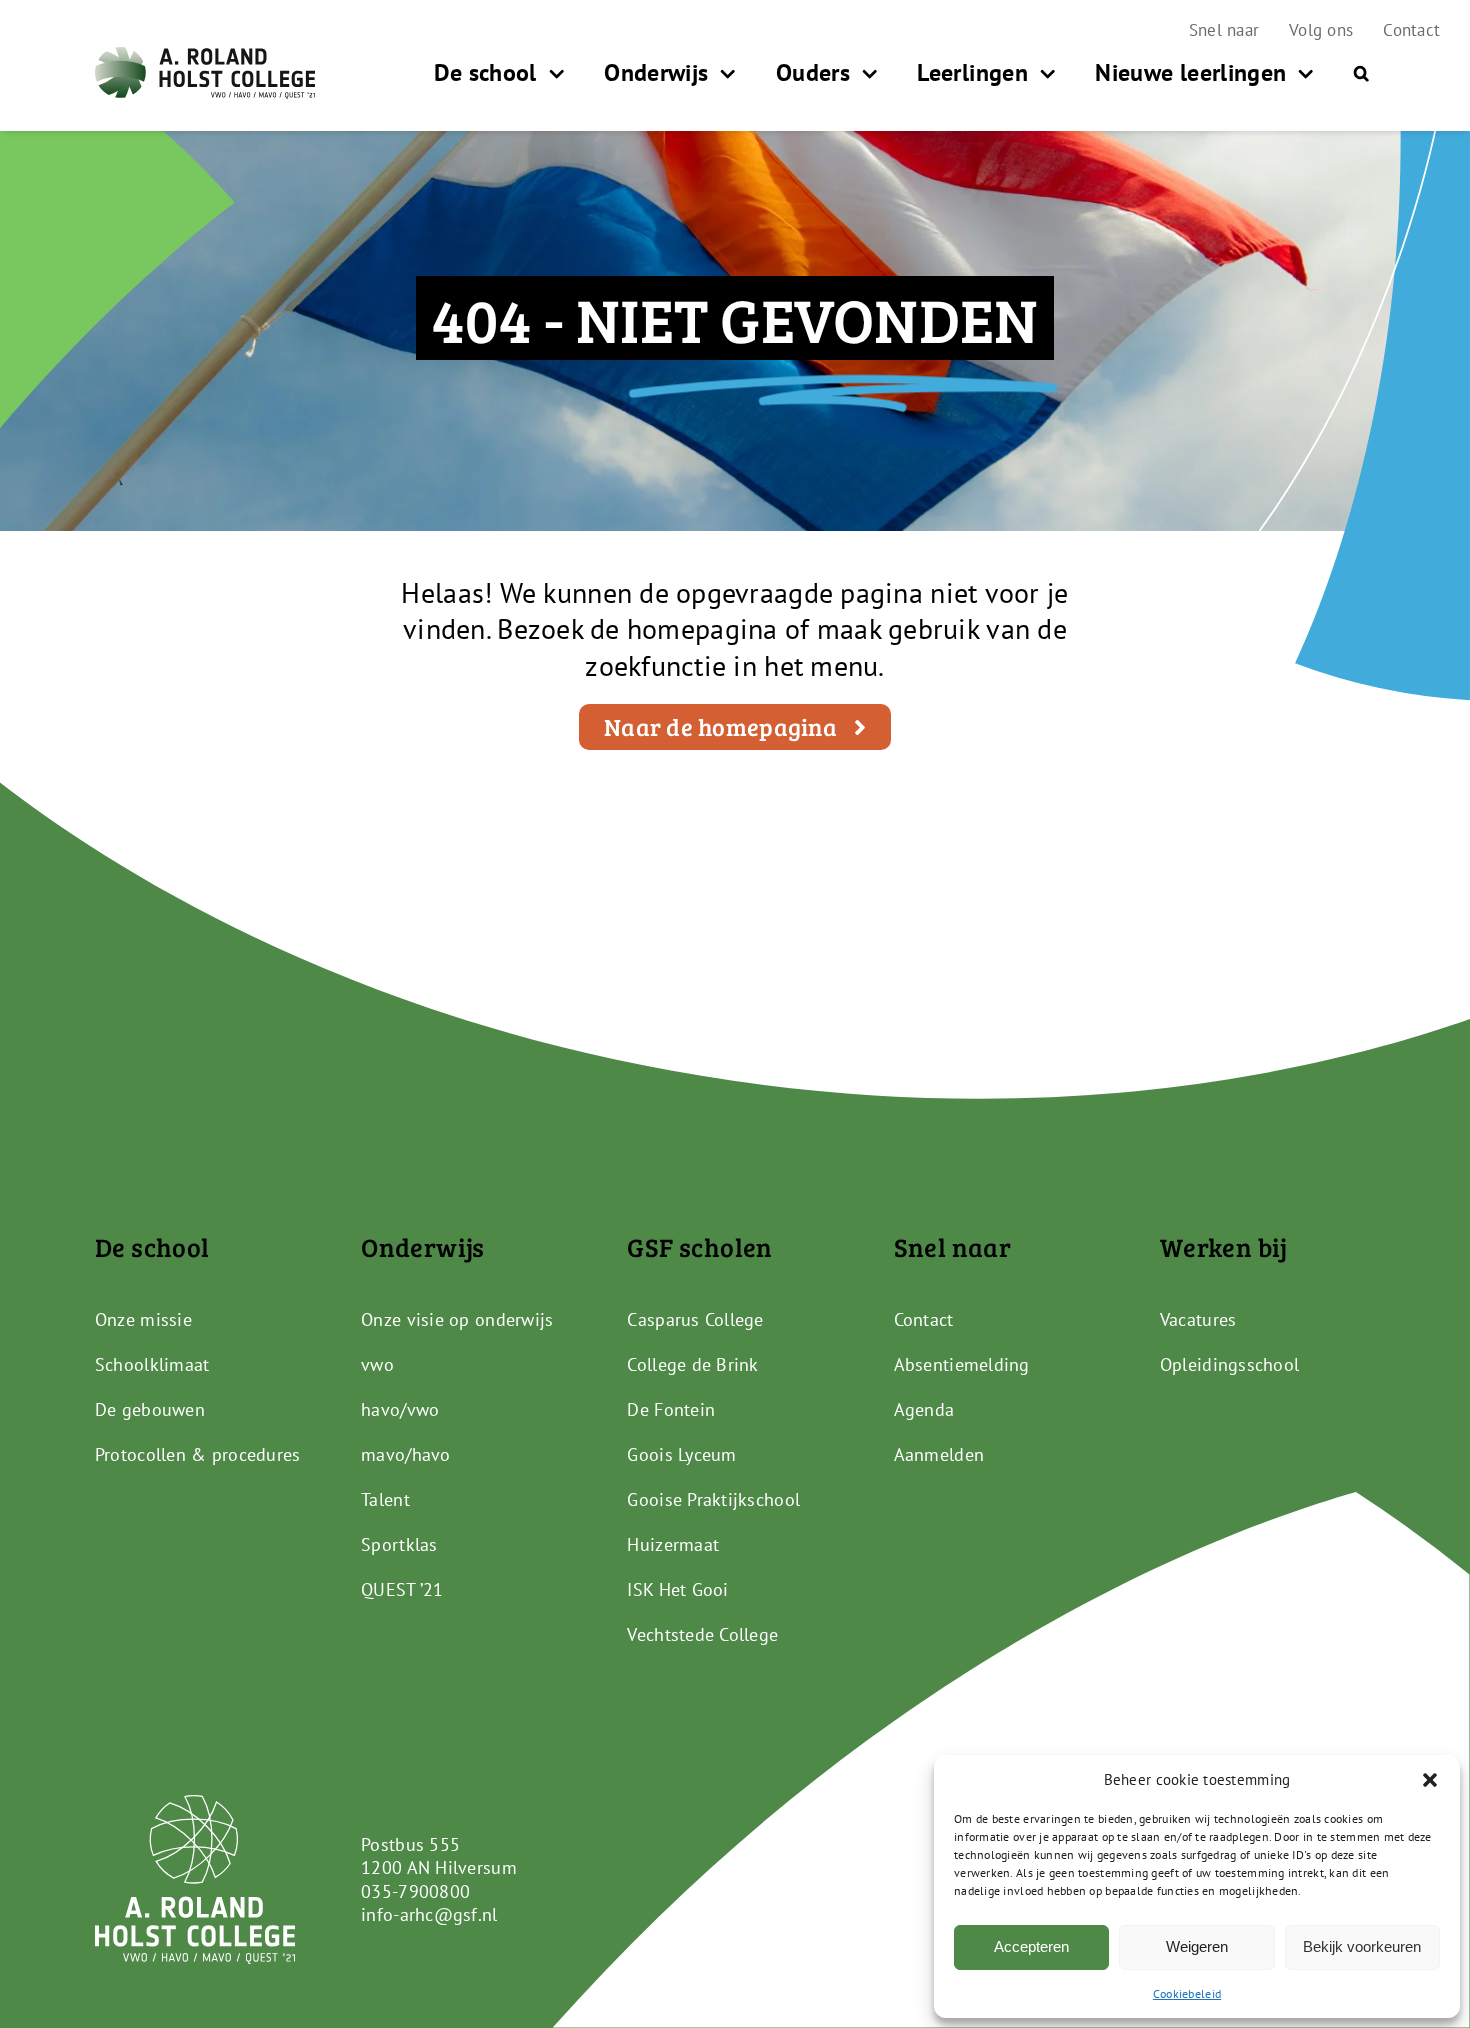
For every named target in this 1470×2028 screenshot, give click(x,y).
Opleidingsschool (1229, 1364)
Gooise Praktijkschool (713, 1499)
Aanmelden (939, 1454)
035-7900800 (415, 1891)
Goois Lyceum (681, 1454)
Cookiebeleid (1187, 1993)
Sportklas (399, 1544)
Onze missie (143, 1319)
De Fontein (671, 1409)
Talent (385, 1499)
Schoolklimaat (152, 1364)
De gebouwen (150, 1409)
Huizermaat (673, 1544)
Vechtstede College (702, 1634)
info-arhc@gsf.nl (429, 1914)
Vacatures (1198, 1319)
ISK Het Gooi (677, 1589)
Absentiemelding (962, 1364)
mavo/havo (405, 1454)
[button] (1430, 1780)
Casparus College (695, 1319)
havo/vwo (400, 1409)
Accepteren (1031, 1946)
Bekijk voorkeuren (1362, 1946)
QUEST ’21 (402, 1589)
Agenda (924, 1409)
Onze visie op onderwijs (457, 1319)
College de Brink (692, 1364)
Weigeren (1197, 1946)
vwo (377, 1364)
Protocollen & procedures (197, 1454)
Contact (924, 1319)
